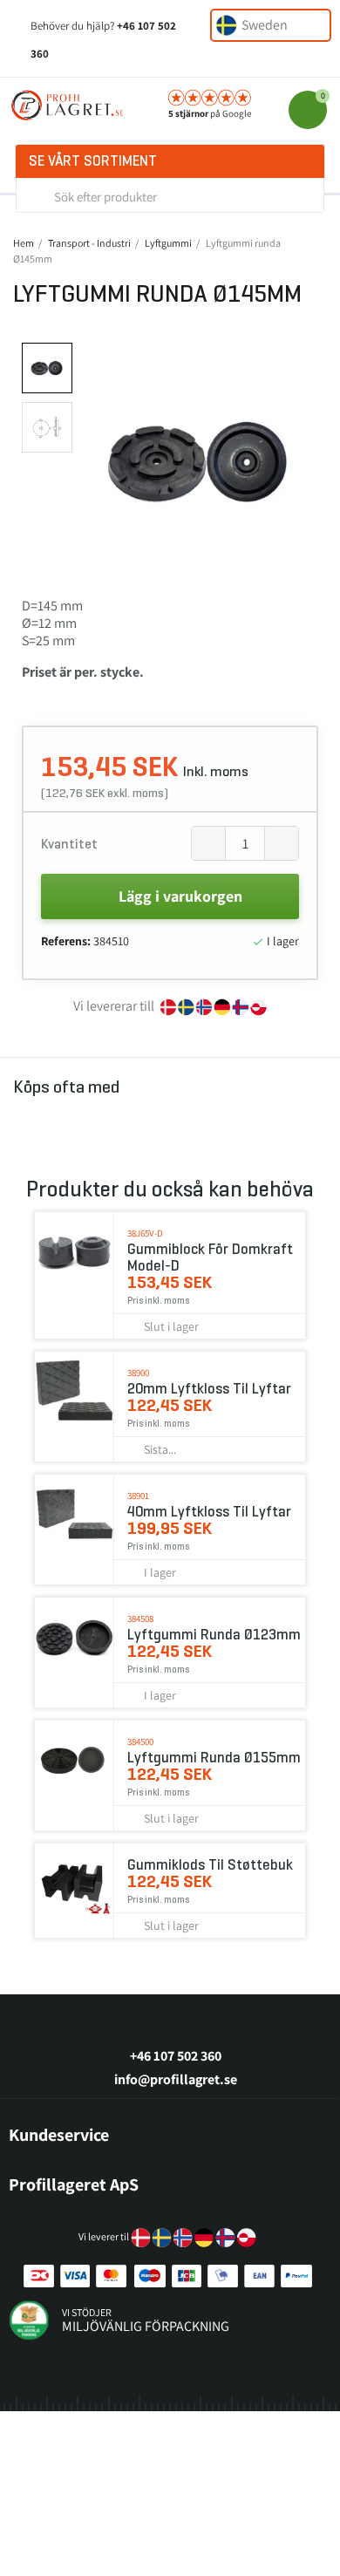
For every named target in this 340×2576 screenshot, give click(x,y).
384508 (140, 1619)
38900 (138, 1373)
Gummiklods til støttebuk (210, 1865)
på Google (210, 113)
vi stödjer (87, 2312)
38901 (138, 1496)
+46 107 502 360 (176, 2056)
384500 (140, 1741)
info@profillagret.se (176, 2079)
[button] (97, 461)
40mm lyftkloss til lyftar (209, 1512)
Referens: (66, 941)
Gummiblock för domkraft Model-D (210, 1257)
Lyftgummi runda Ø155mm (214, 1758)
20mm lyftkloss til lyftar (209, 1389)
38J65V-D (145, 1233)
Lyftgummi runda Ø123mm (214, 1635)
